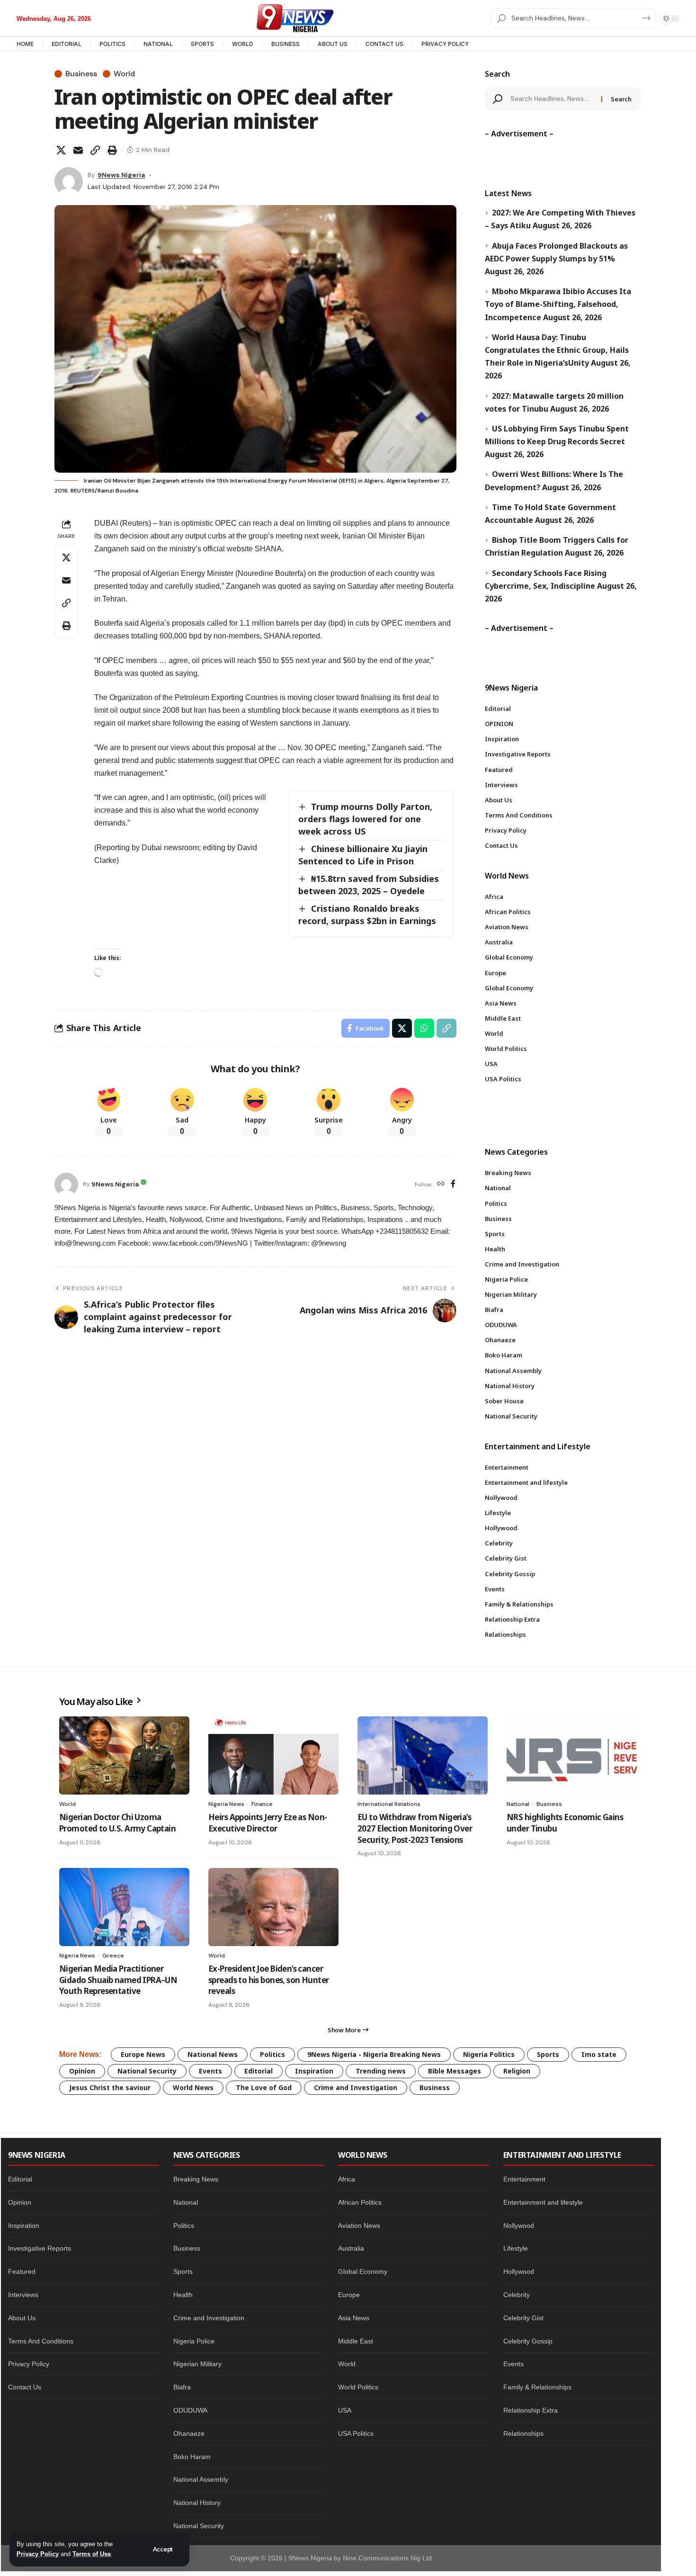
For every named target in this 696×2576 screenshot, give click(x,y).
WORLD (243, 44)
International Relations (389, 1804)
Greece (113, 1956)
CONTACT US (384, 44)
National (518, 1804)
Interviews (23, 2295)
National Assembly (201, 2479)
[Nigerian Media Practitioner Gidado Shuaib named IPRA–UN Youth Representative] (124, 1907)
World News (193, 2087)
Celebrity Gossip (528, 2341)
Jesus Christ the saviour (110, 2087)
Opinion (82, 2071)
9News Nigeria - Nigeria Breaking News (374, 2054)
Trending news (381, 2071)
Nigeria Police (194, 2341)
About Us (22, 2318)
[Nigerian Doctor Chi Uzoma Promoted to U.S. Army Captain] (124, 1755)
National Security (147, 2071)
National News (213, 2054)
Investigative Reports (40, 2248)
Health (183, 2295)
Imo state (599, 2054)
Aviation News (359, 2226)
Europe (349, 2295)
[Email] (78, 150)
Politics (272, 2054)
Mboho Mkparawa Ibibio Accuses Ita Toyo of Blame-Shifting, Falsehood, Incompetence (558, 304)
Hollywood (519, 2271)
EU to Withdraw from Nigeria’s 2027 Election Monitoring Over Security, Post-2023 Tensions (415, 1828)
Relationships (523, 2433)
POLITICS (112, 44)
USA (345, 2410)
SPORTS (202, 44)
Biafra (182, 2387)
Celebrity (517, 2295)
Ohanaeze (189, 2433)
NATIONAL (158, 44)
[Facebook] (453, 1184)
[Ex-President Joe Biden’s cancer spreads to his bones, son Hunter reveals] (273, 1907)
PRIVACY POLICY (445, 44)
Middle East (356, 2341)
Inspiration (314, 2071)
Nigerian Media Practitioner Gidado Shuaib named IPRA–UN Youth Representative (118, 1980)
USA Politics (356, 2433)
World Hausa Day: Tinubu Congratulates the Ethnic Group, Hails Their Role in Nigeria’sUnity (557, 350)
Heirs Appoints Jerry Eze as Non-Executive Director (268, 1823)
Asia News (354, 2318)
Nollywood (519, 2226)
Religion (517, 2071)
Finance (262, 1804)
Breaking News (196, 2179)
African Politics (360, 2202)
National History (197, 2503)
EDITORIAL (67, 44)
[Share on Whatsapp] (424, 1028)
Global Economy (363, 2271)
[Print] (112, 150)
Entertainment (524, 2179)
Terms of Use (92, 2554)
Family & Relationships (537, 2387)
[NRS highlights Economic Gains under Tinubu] (572, 1755)
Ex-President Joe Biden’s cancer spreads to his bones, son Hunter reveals (268, 1980)
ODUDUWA (190, 2410)
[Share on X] (61, 150)
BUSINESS (286, 44)
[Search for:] (553, 99)
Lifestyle (516, 2248)
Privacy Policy (38, 2554)
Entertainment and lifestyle (543, 2202)
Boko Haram (192, 2457)
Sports (548, 2054)
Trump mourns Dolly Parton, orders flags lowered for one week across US (365, 819)
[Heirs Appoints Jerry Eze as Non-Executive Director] (273, 1755)
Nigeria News (226, 1804)
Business (81, 74)
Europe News (143, 2054)
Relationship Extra (531, 2410)
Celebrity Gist (523, 2318)
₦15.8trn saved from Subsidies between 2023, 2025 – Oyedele (369, 885)
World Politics (358, 2387)
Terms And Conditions (41, 2341)
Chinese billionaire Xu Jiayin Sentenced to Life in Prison (363, 855)
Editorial (259, 2071)
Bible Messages (455, 2071)
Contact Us (25, 2387)
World (124, 74)
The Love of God (264, 2087)
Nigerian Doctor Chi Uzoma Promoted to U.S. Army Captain (117, 1823)
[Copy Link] (95, 150)
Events (210, 2071)
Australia (351, 2248)
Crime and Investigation (356, 2087)
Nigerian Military (197, 2364)
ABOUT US (333, 44)
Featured (22, 2271)
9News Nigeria (121, 175)
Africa (347, 2179)
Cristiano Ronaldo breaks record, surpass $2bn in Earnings (367, 915)
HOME (25, 44)
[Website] (441, 1184)
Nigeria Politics (489, 2054)
